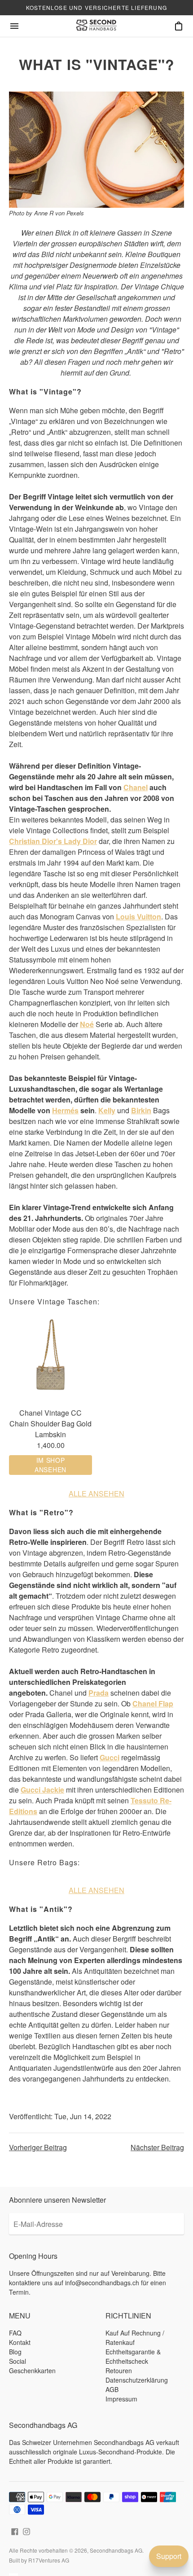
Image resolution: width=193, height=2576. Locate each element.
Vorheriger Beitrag (38, 2147)
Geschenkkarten (32, 2370)
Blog (15, 2352)
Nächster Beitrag (157, 2147)
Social (18, 2361)
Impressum (121, 2399)
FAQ (15, 2333)
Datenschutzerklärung (137, 2380)
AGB (112, 2389)
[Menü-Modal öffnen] (14, 26)
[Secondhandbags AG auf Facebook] (15, 2530)
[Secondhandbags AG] (96, 26)
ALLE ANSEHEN (96, 1494)
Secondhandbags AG (116, 2550)
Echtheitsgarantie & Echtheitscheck (133, 2356)
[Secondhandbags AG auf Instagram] (26, 2530)
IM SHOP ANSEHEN (50, 1465)
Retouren (119, 2370)
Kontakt (20, 2342)
